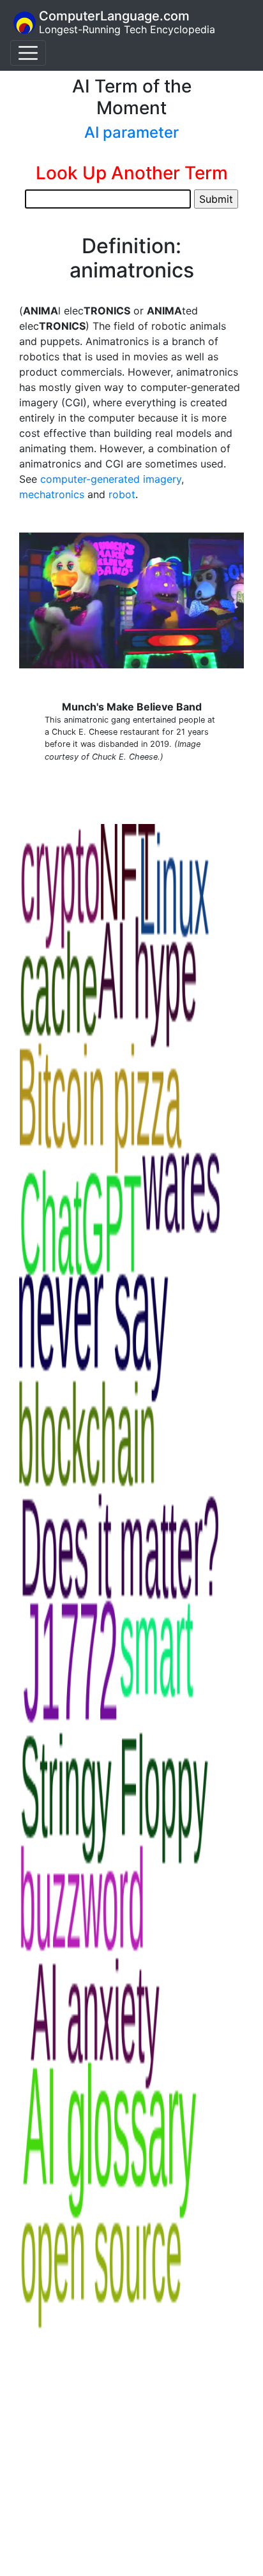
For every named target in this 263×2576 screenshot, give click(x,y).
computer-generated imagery (111, 479)
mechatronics (52, 494)
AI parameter (131, 132)
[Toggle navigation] (28, 53)
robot (122, 494)
